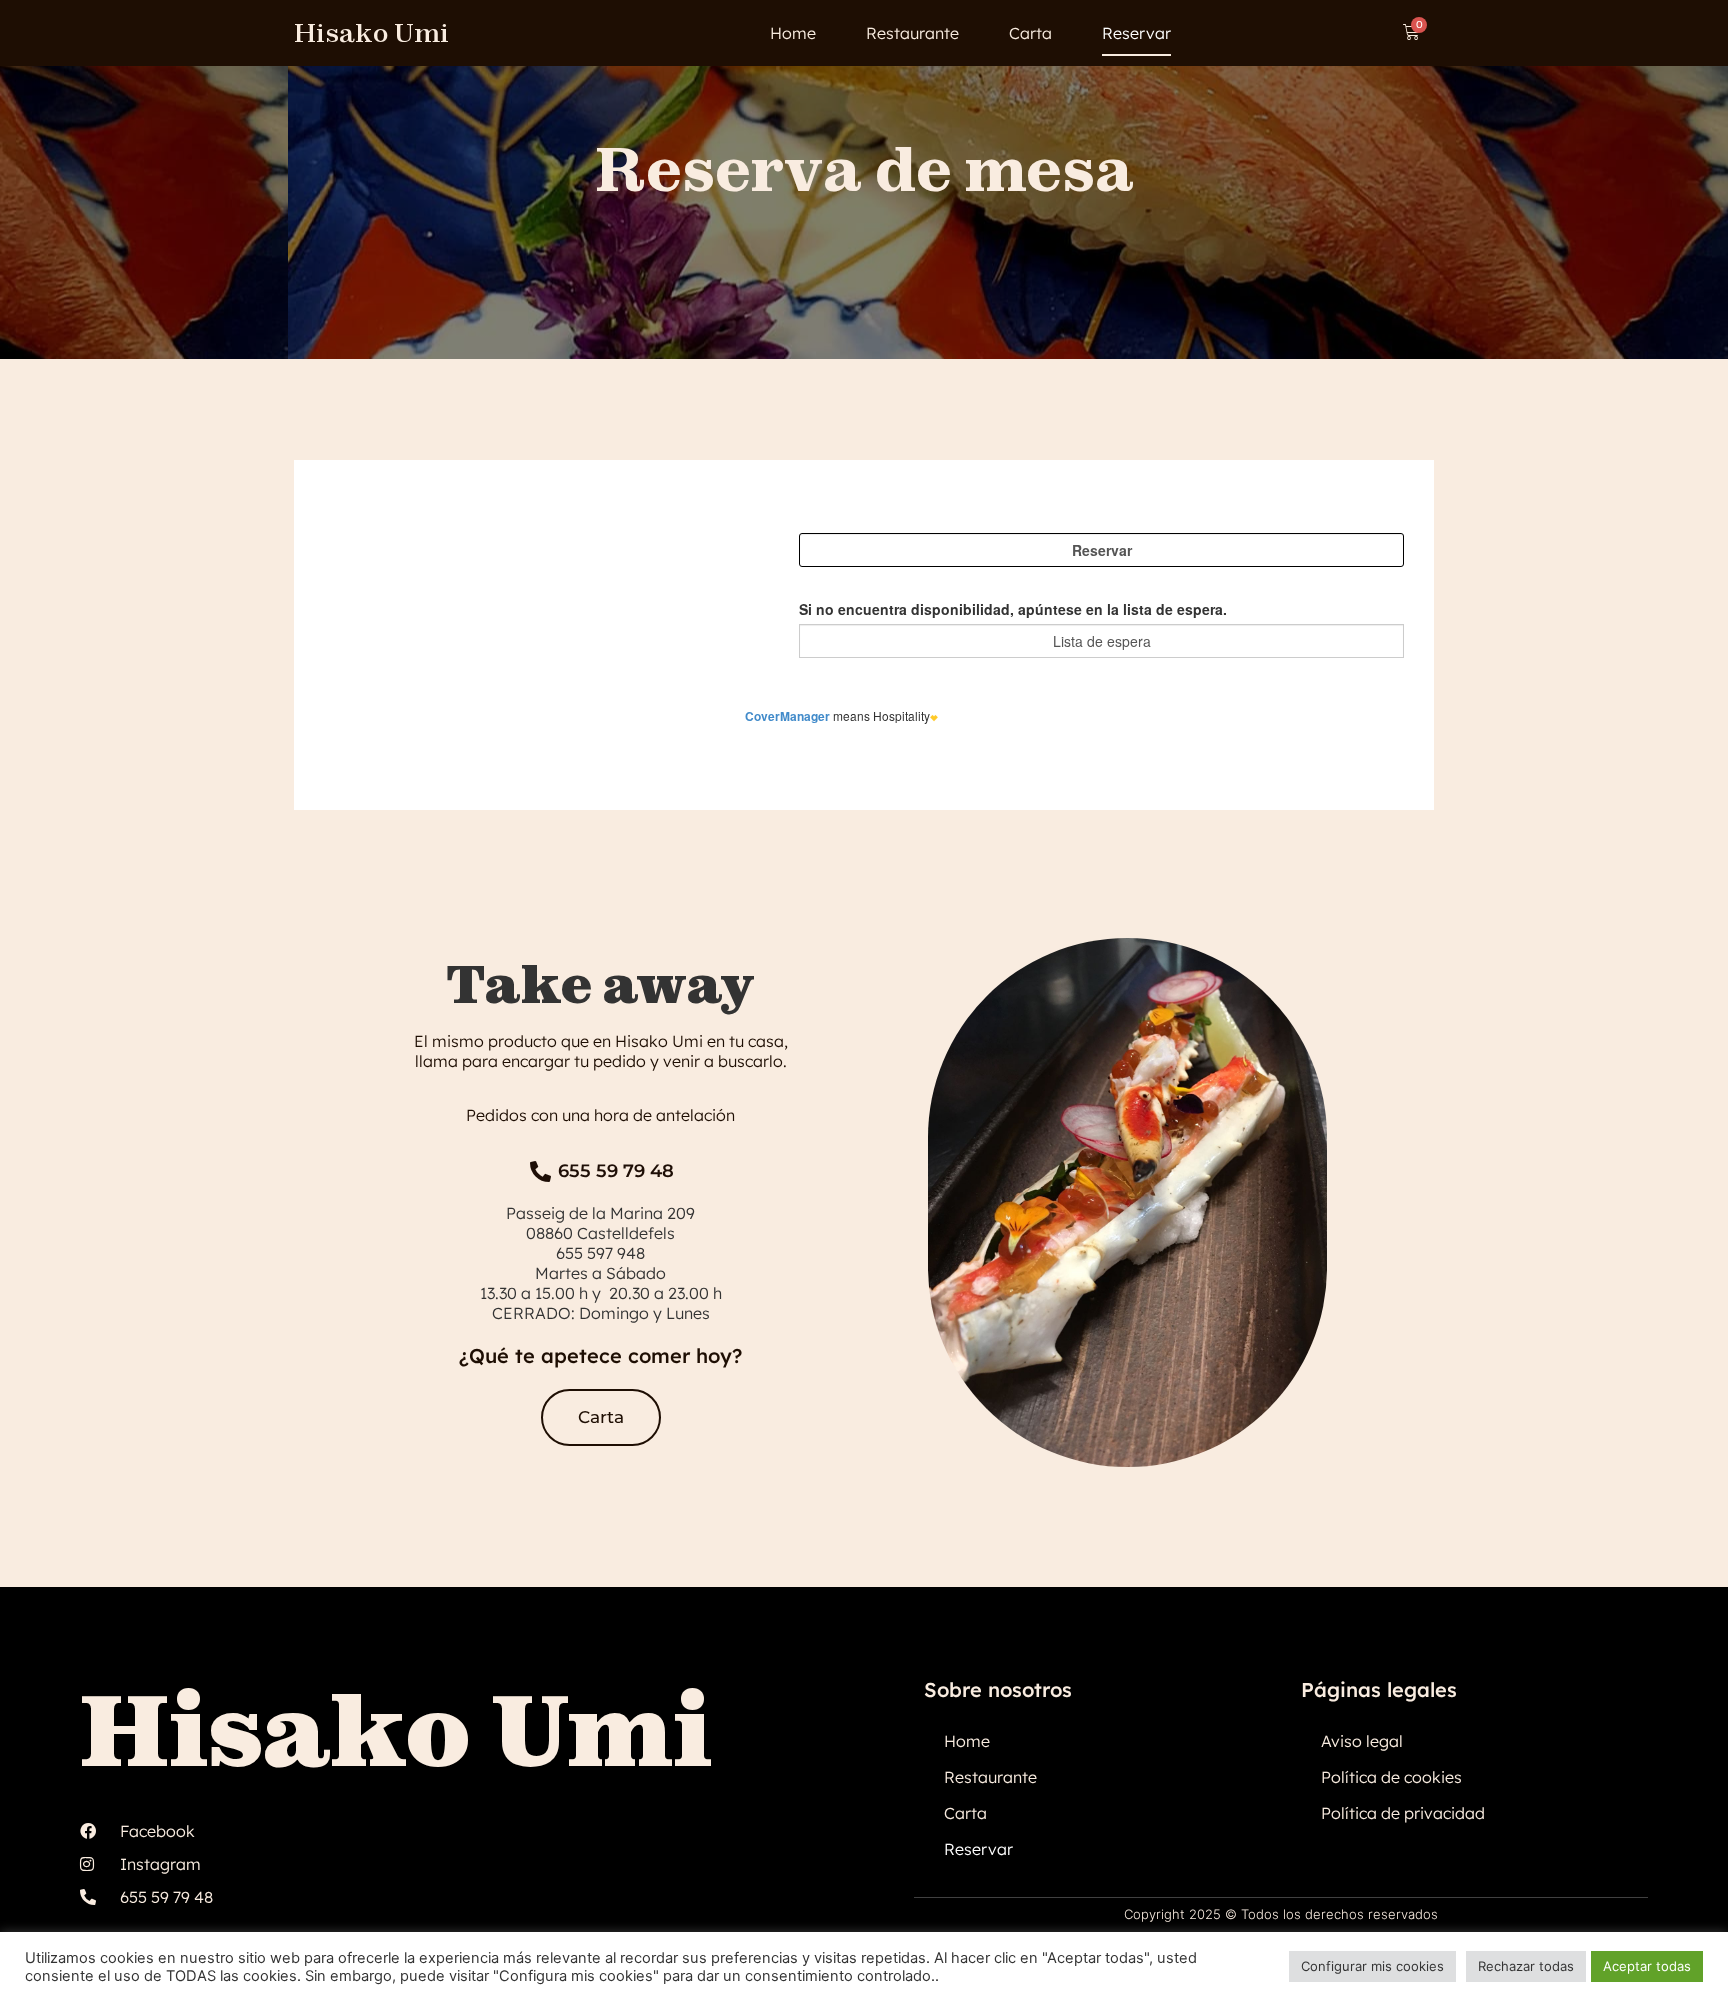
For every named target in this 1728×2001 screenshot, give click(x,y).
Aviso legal (1362, 1741)
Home (793, 33)
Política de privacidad (1403, 1813)
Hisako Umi (371, 32)
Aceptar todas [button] (1647, 1966)
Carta (1030, 33)
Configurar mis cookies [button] (1372, 1966)
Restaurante (912, 33)
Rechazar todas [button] (1526, 1966)
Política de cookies (1391, 1777)
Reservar (1136, 33)
